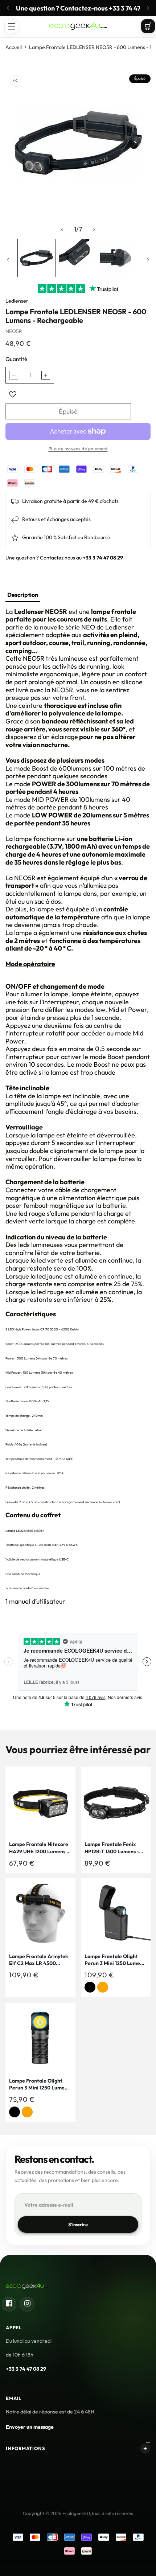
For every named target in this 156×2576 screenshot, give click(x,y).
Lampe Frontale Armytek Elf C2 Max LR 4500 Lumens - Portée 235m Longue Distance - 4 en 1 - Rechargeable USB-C (39, 1960)
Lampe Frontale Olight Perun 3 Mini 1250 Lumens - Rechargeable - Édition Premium (115, 1960)
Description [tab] (23, 595)
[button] (11, 26)
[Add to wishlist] (13, 394)
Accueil (14, 47)
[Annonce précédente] (8, 8)
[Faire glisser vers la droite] (94, 229)
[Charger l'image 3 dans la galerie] (119, 258)
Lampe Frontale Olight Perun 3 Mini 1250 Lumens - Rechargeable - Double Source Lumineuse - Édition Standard (39, 2085)
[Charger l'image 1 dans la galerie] (37, 258)
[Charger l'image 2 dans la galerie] (78, 258)
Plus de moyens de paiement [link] (78, 449)
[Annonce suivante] (148, 8)
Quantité (16, 359)
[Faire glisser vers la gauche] (62, 229)
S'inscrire (78, 2224)
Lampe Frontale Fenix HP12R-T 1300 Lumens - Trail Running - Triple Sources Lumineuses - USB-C (112, 1848)
